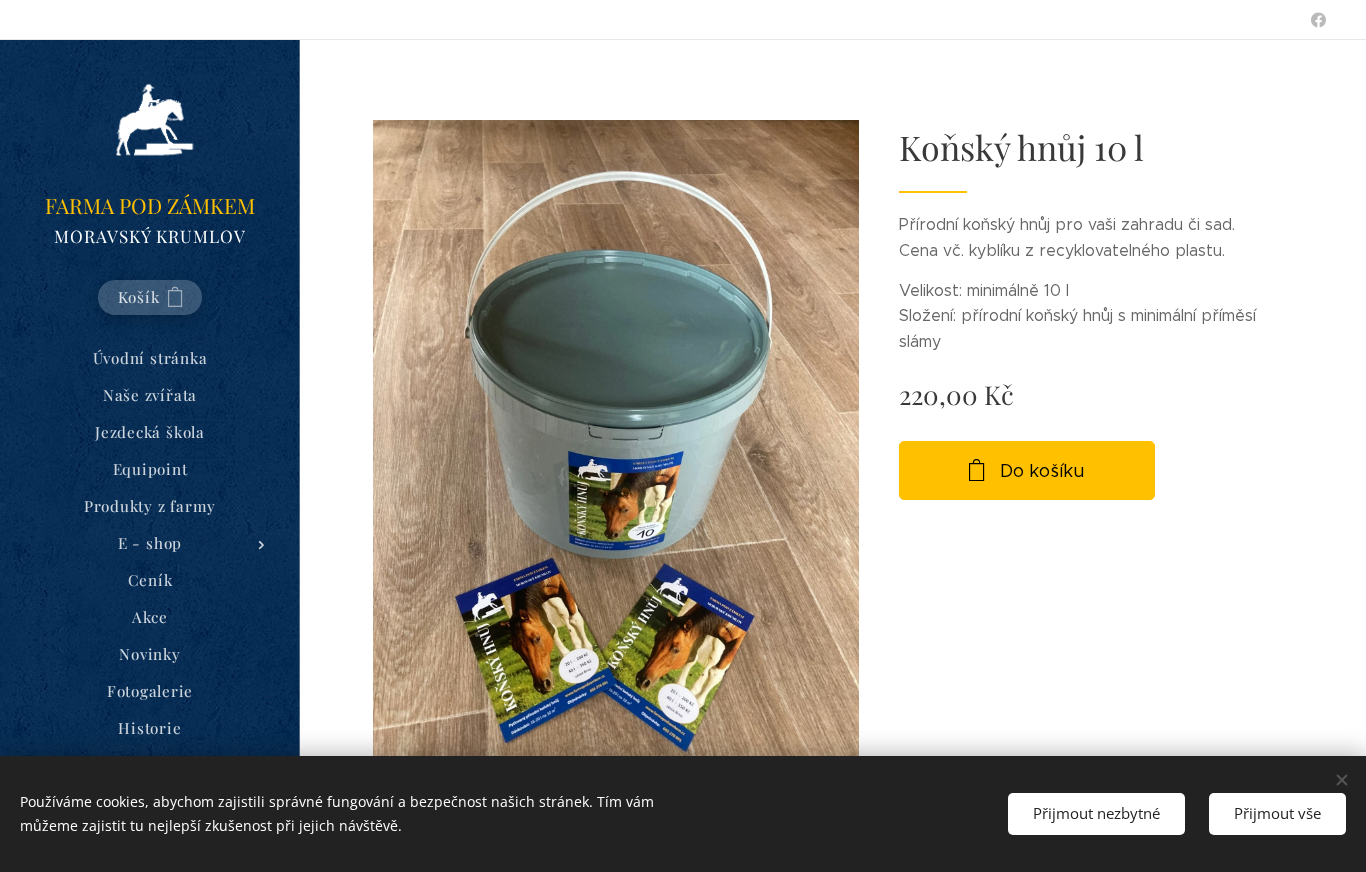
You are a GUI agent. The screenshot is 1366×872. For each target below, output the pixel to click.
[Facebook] (1318, 20)
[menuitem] (150, 358)
